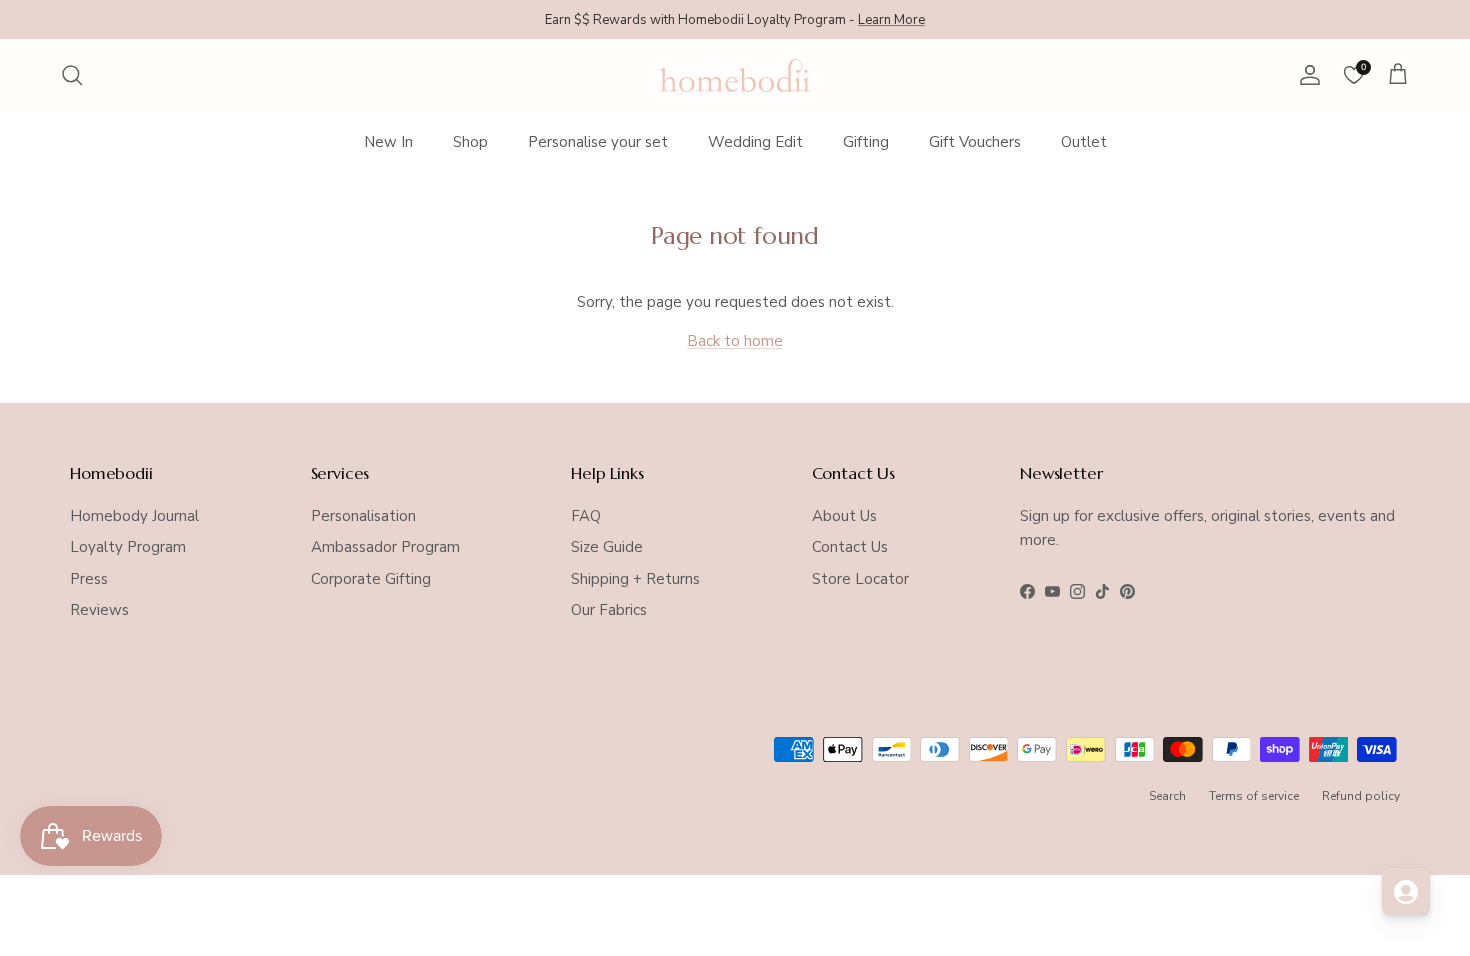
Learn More (891, 19)
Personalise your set (598, 142)
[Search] (72, 75)
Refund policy (1361, 796)
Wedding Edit (755, 142)
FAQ (586, 516)
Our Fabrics (609, 610)
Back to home (735, 341)
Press (89, 579)
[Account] (1306, 75)
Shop (470, 142)
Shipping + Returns (635, 579)
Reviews (99, 610)
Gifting (866, 142)
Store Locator (860, 579)
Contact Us (850, 547)
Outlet (1084, 142)
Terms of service (1254, 796)
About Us (844, 516)
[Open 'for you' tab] (1406, 892)
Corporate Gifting (371, 579)
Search (1167, 796)
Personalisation (363, 516)
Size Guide (607, 547)
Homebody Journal (134, 516)
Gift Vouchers (975, 142)
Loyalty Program (128, 547)
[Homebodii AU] (735, 75)
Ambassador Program (385, 547)
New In (388, 142)
